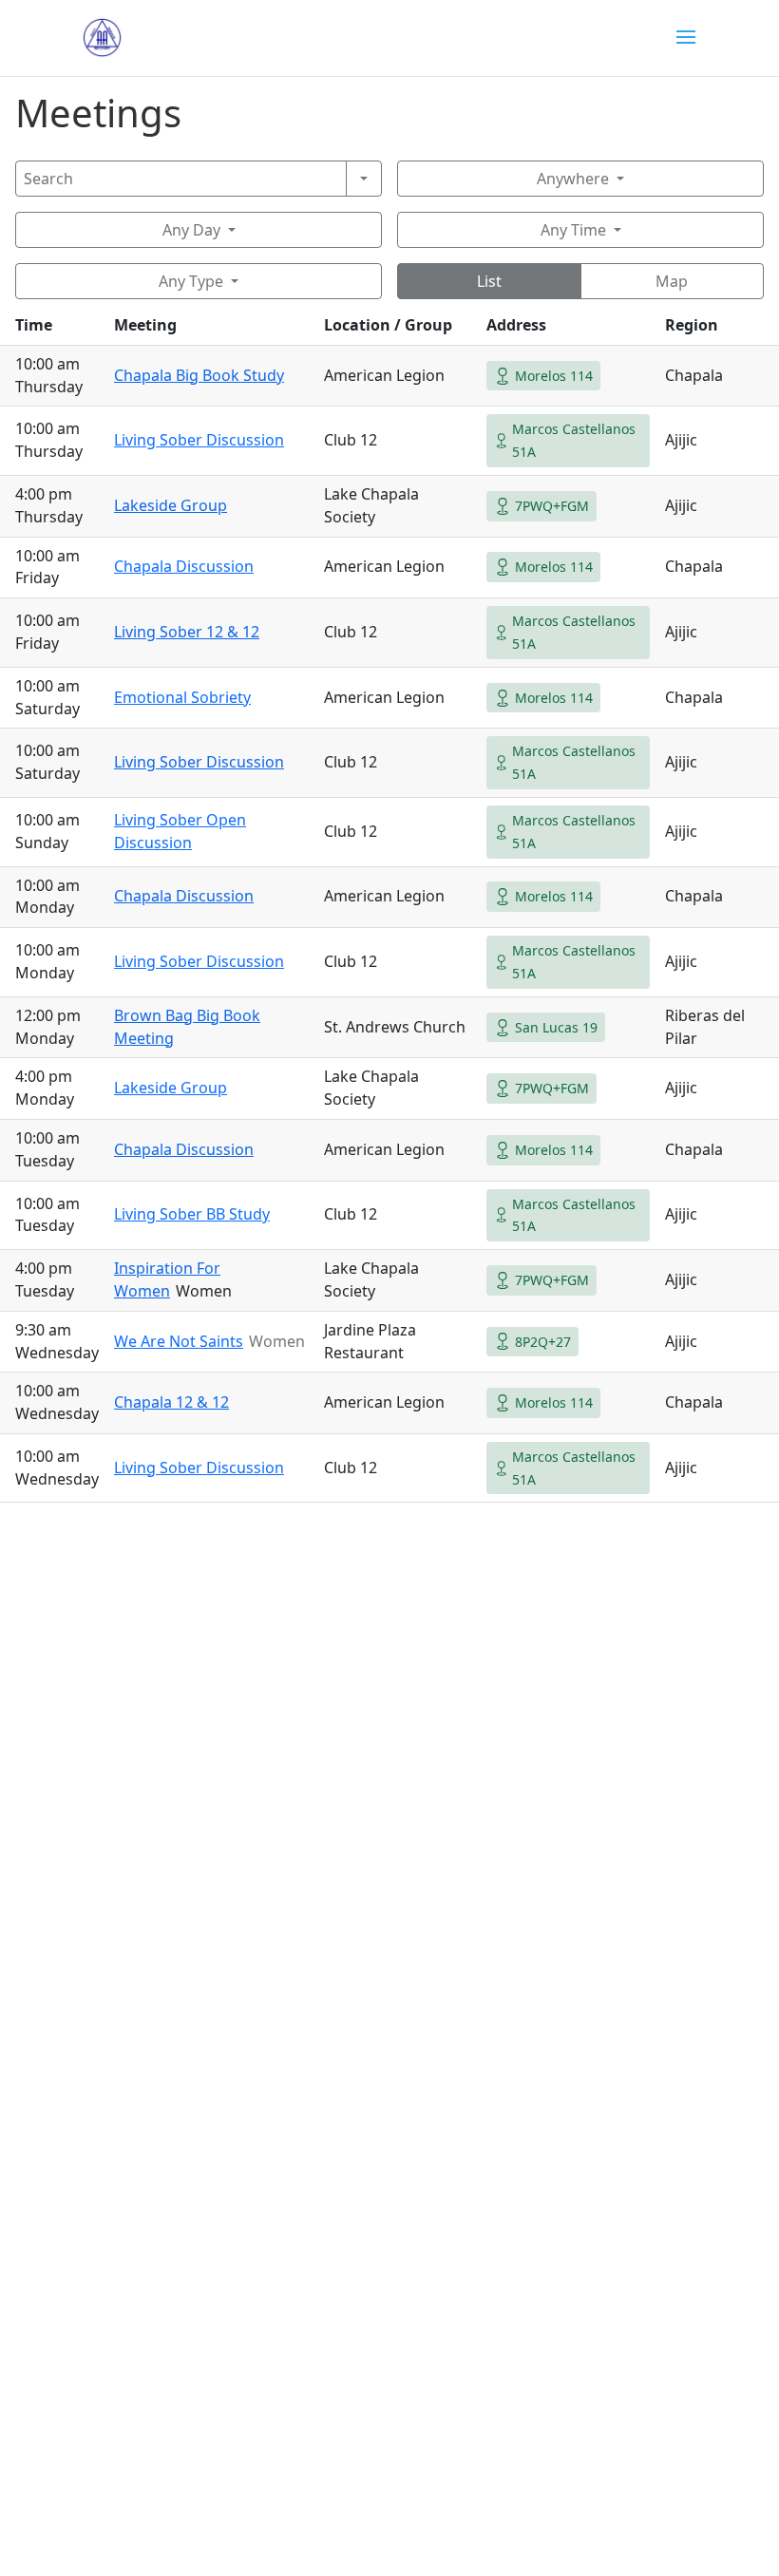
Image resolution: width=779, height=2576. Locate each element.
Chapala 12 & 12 (171, 1402)
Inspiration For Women (167, 1279)
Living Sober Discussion (199, 440)
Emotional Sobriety (182, 697)
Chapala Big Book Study (199, 375)
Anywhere (573, 179)
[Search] (364, 179)
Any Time (573, 230)
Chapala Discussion (184, 566)
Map (672, 281)
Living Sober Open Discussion (180, 831)
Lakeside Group (171, 505)
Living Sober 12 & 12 (187, 632)
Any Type (191, 281)
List (489, 281)
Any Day (191, 230)
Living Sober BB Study (192, 1214)
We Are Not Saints (179, 1341)
